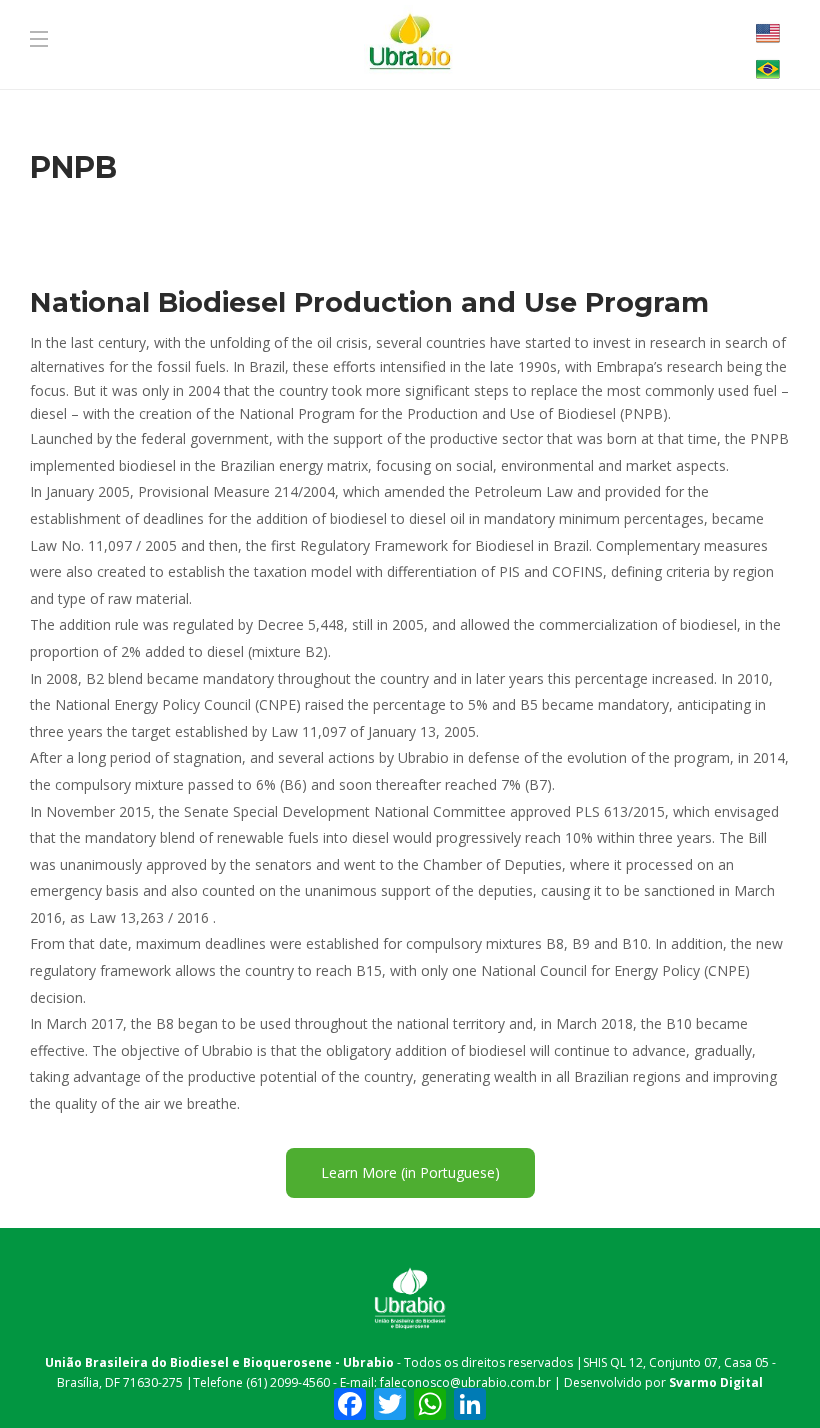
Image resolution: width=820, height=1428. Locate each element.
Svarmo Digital (716, 1382)
